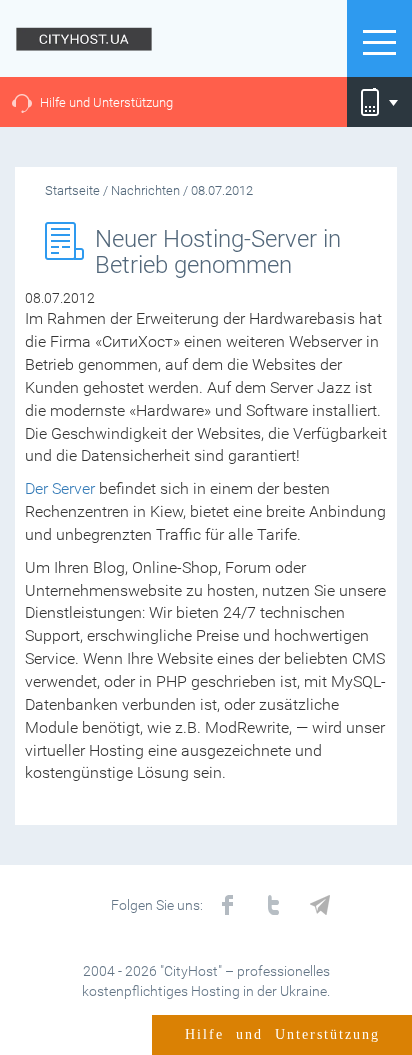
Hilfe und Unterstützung (106, 102)
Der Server (60, 488)
